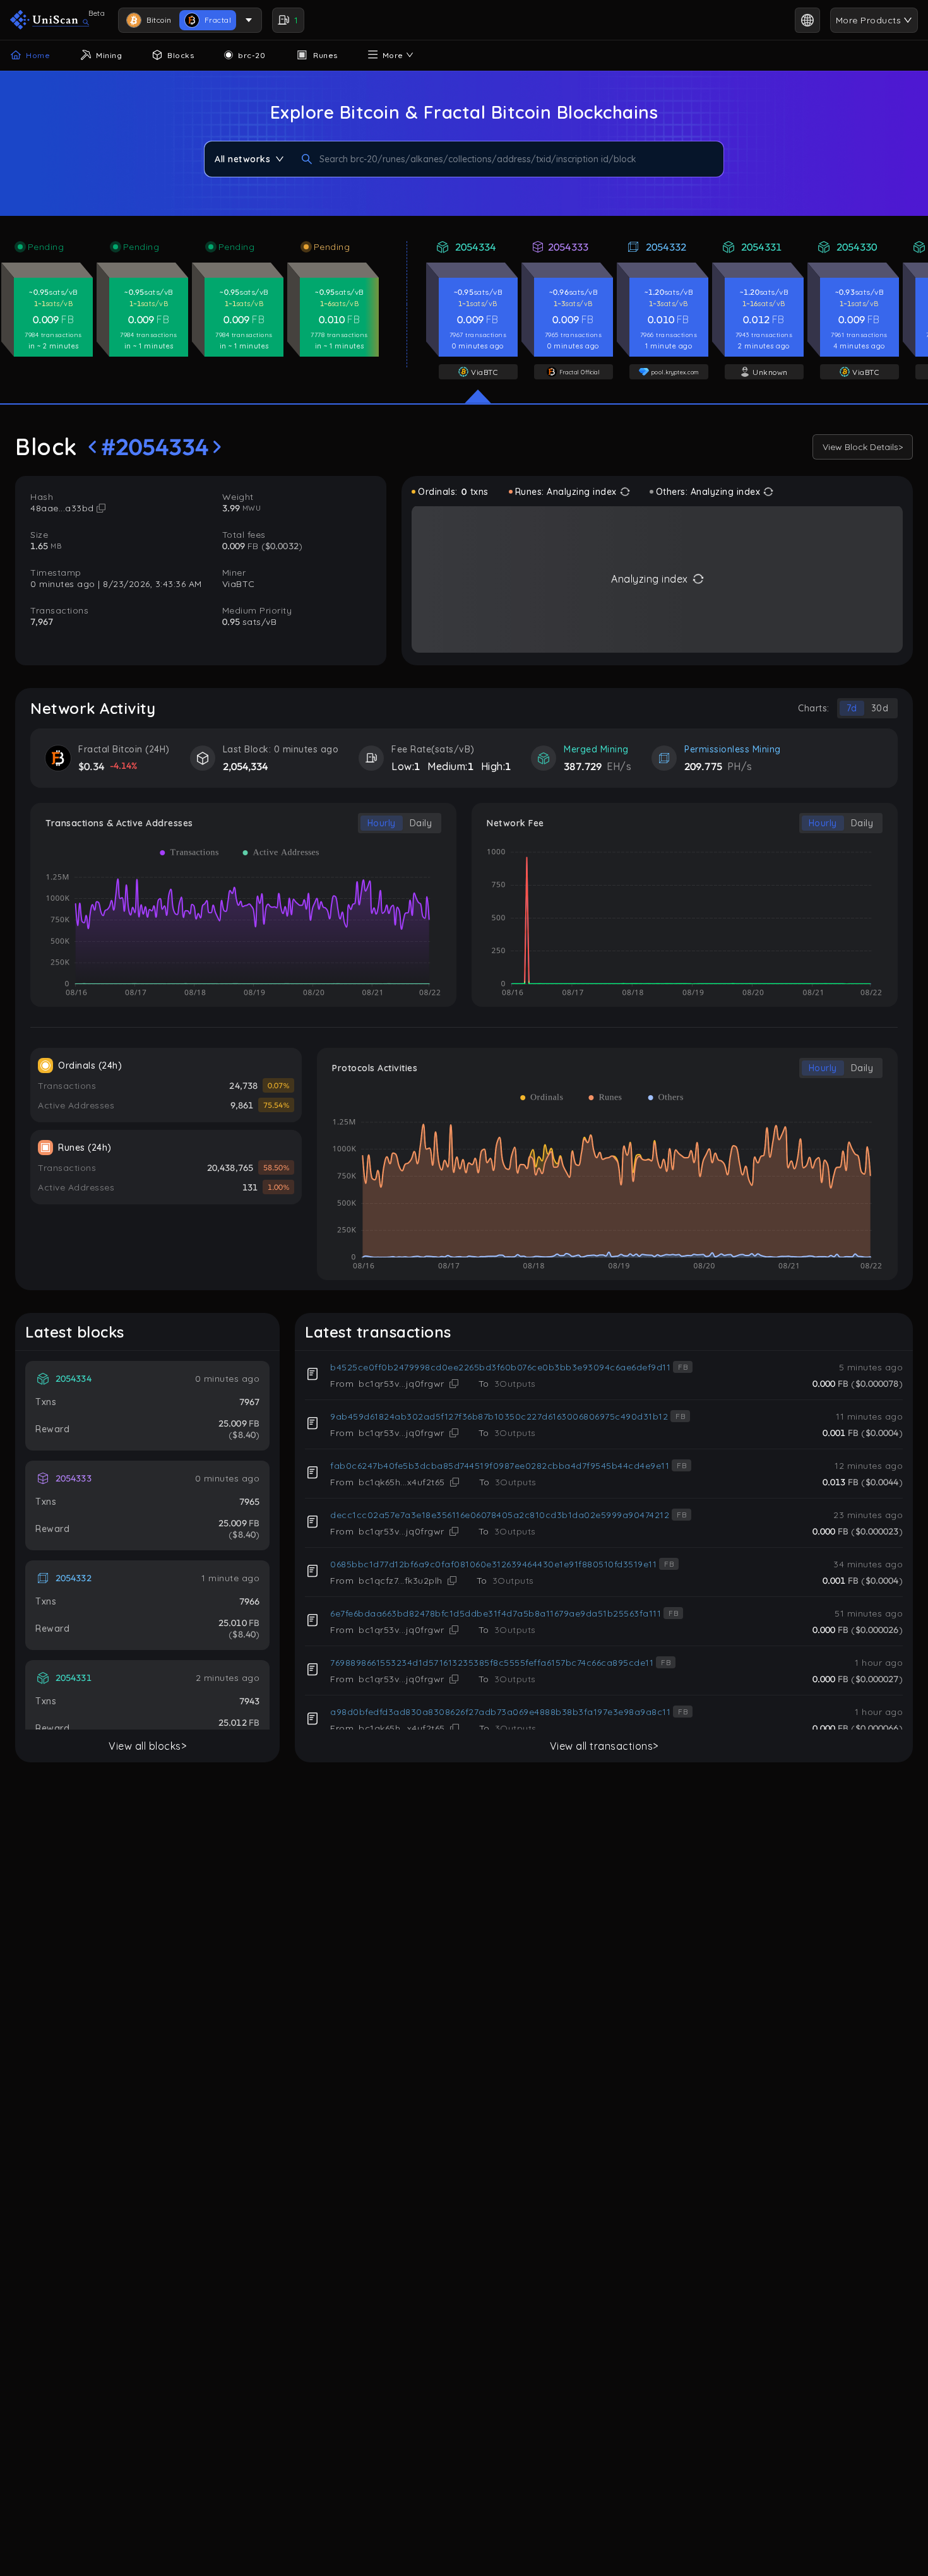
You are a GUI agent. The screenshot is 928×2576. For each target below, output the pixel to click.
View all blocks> (147, 1746)
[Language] (807, 20)
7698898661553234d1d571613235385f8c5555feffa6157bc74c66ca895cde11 (492, 1663)
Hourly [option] (382, 823)
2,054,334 (246, 766)
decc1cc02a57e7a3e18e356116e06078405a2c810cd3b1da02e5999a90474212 (500, 1515)
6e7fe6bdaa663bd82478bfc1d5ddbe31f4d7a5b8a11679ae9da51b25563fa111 (496, 1613)
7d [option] (852, 708)
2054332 (666, 247)
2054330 (857, 247)
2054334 (475, 247)
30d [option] (880, 708)
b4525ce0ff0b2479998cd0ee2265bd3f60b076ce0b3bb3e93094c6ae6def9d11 (500, 1367)
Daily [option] (421, 823)
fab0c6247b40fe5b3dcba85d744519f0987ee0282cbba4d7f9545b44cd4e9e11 (500, 1466)
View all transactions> (604, 1746)
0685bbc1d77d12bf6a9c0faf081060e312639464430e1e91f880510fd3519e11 (493, 1564)
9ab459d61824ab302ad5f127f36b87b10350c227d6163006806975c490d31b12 (499, 1416)
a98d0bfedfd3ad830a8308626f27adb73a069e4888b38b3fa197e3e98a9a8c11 (500, 1712)
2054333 (568, 247)
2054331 (761, 247)
